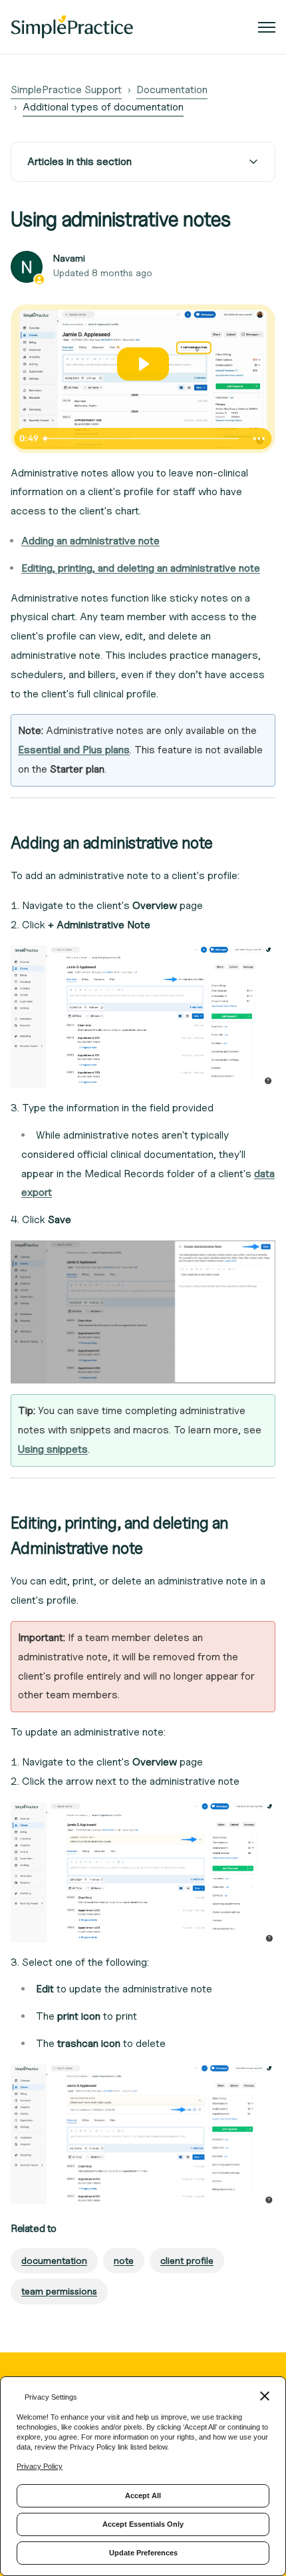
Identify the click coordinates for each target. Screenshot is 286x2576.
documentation (54, 2260)
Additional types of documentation (103, 107)
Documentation (172, 90)
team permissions (59, 2291)
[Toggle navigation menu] (267, 27)
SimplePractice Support (66, 90)
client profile (187, 2260)
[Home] (72, 27)
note (124, 2260)
